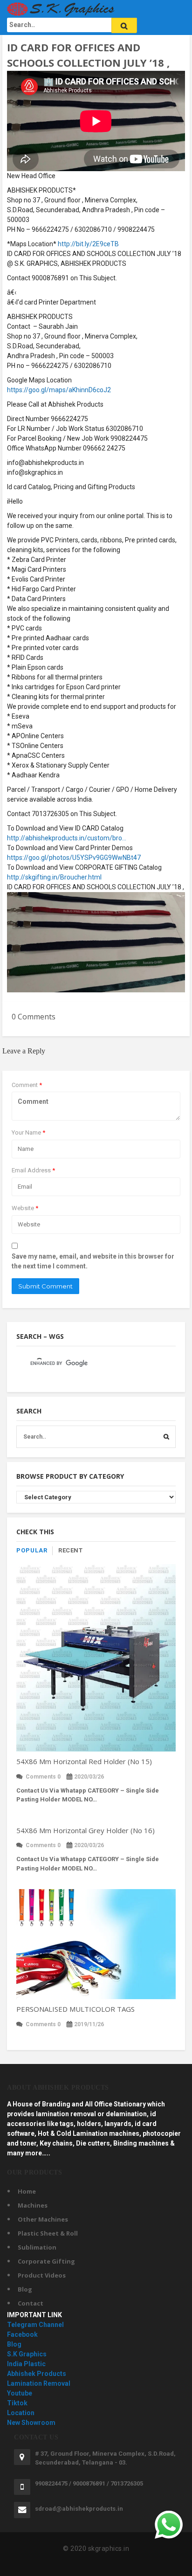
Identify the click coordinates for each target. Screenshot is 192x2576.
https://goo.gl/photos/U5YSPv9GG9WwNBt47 (74, 858)
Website (25, 1208)
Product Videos (42, 2275)
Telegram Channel (35, 2325)
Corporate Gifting (46, 2261)
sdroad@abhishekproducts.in (79, 2509)
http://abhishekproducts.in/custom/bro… (67, 838)
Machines (33, 2205)
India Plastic (26, 2364)
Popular (32, 1550)
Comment (27, 1085)
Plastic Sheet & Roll (48, 2233)
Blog (25, 2289)
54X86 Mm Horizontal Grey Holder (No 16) (86, 1830)
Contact (31, 2303)
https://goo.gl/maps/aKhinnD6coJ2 (59, 390)
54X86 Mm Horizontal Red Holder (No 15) (84, 1761)
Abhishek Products (37, 2374)
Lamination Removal (39, 2383)
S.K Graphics (27, 2354)
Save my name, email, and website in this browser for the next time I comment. (93, 1261)
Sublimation (37, 2247)
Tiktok (17, 2403)
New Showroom (31, 2423)
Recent (70, 1550)
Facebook (22, 2334)
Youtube (20, 2393)
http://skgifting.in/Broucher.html (54, 877)
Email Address (33, 1170)
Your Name (28, 1132)
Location (21, 2413)
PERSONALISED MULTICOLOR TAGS (75, 2009)
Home (27, 2191)
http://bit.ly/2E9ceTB (88, 244)
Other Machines (43, 2219)
